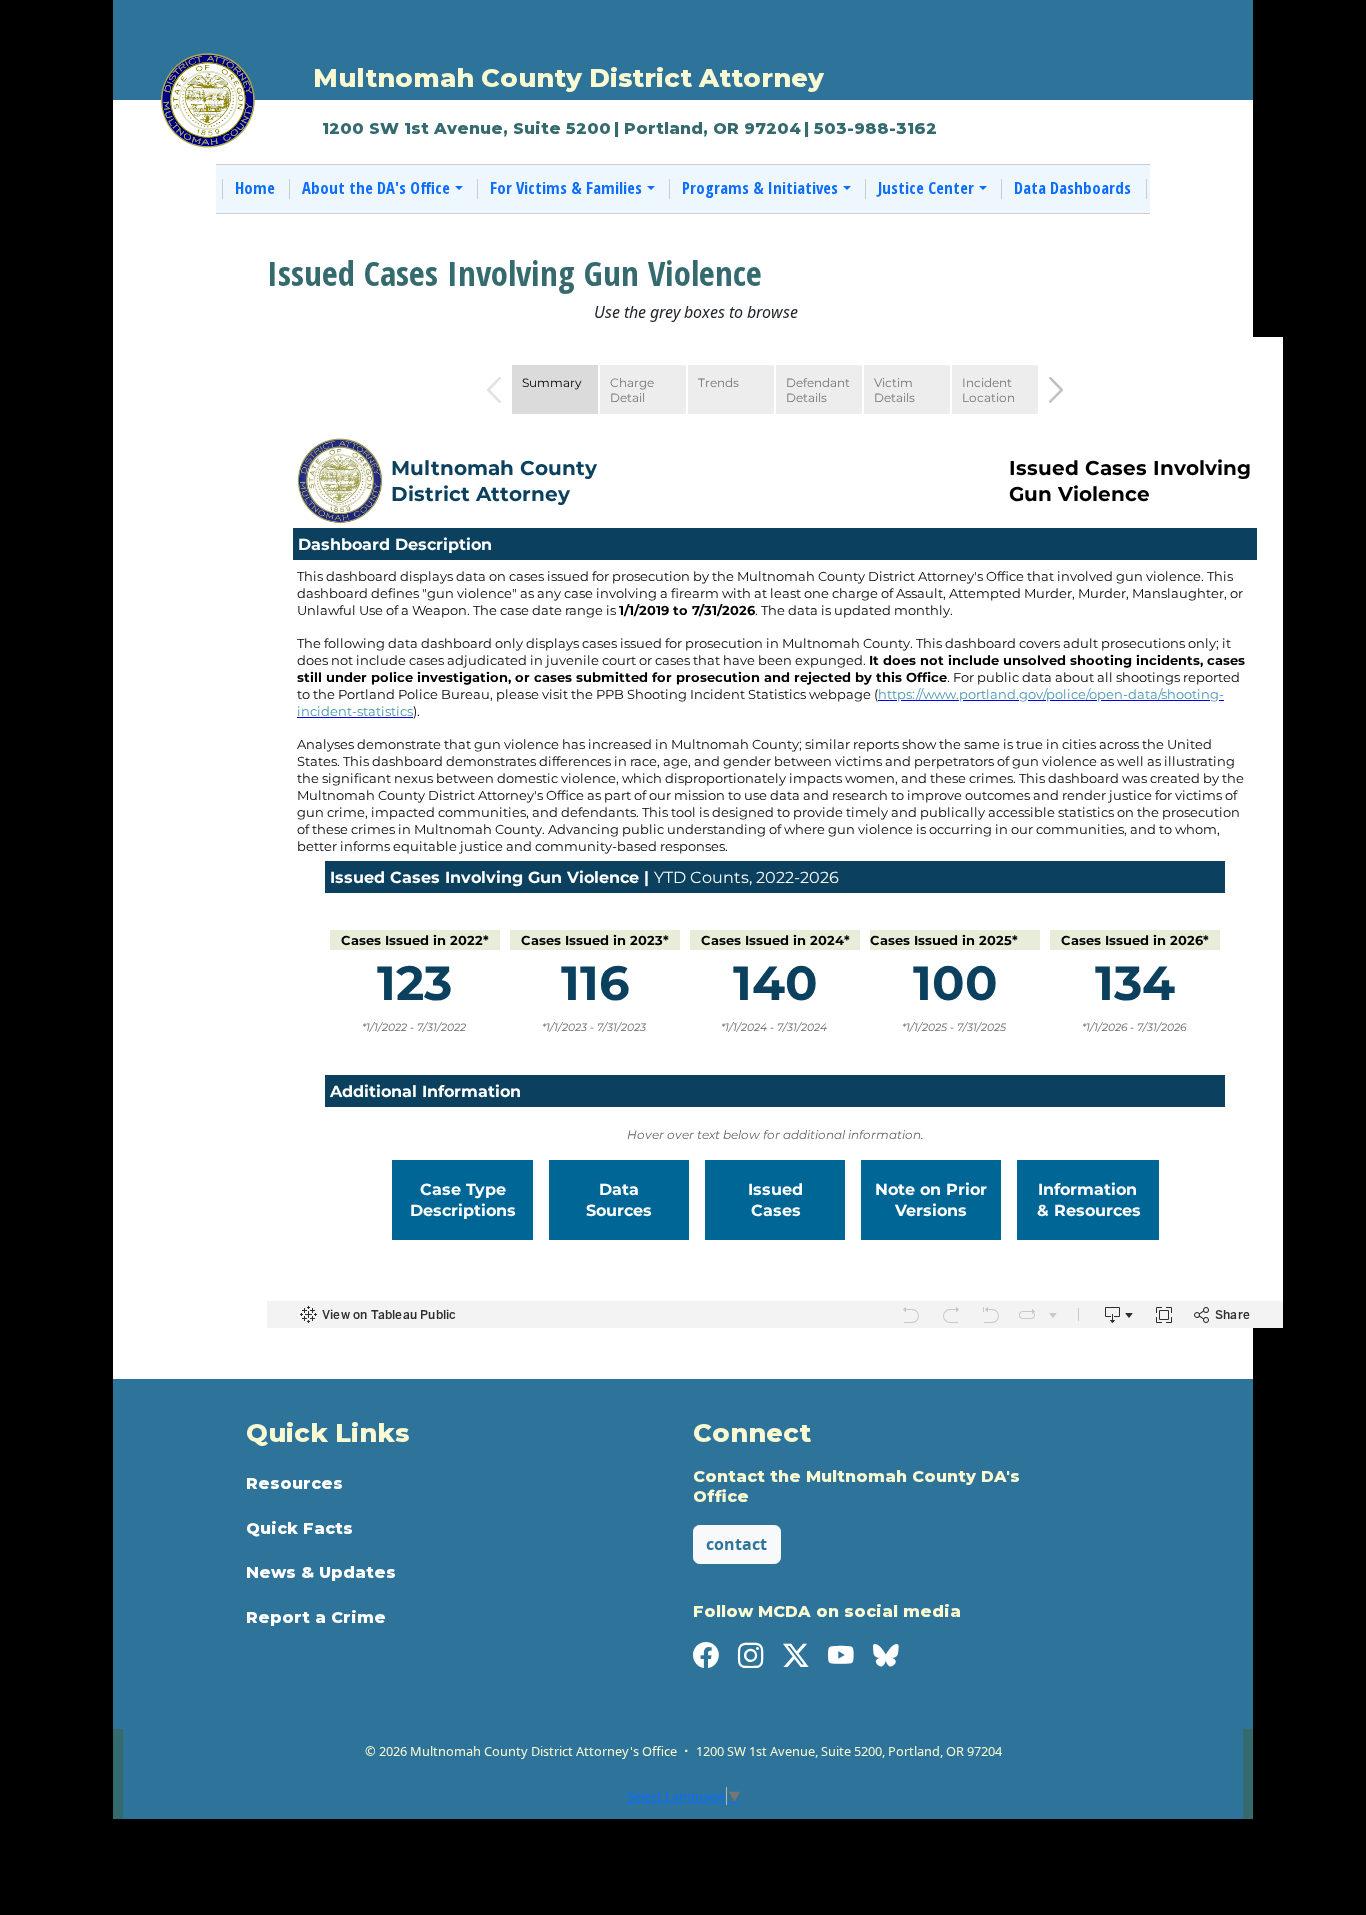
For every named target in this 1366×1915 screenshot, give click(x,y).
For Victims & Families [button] (566, 187)
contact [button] (736, 1544)
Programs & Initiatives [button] (760, 187)
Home (255, 187)
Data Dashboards (1072, 187)
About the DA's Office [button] (376, 187)
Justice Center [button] (926, 187)
